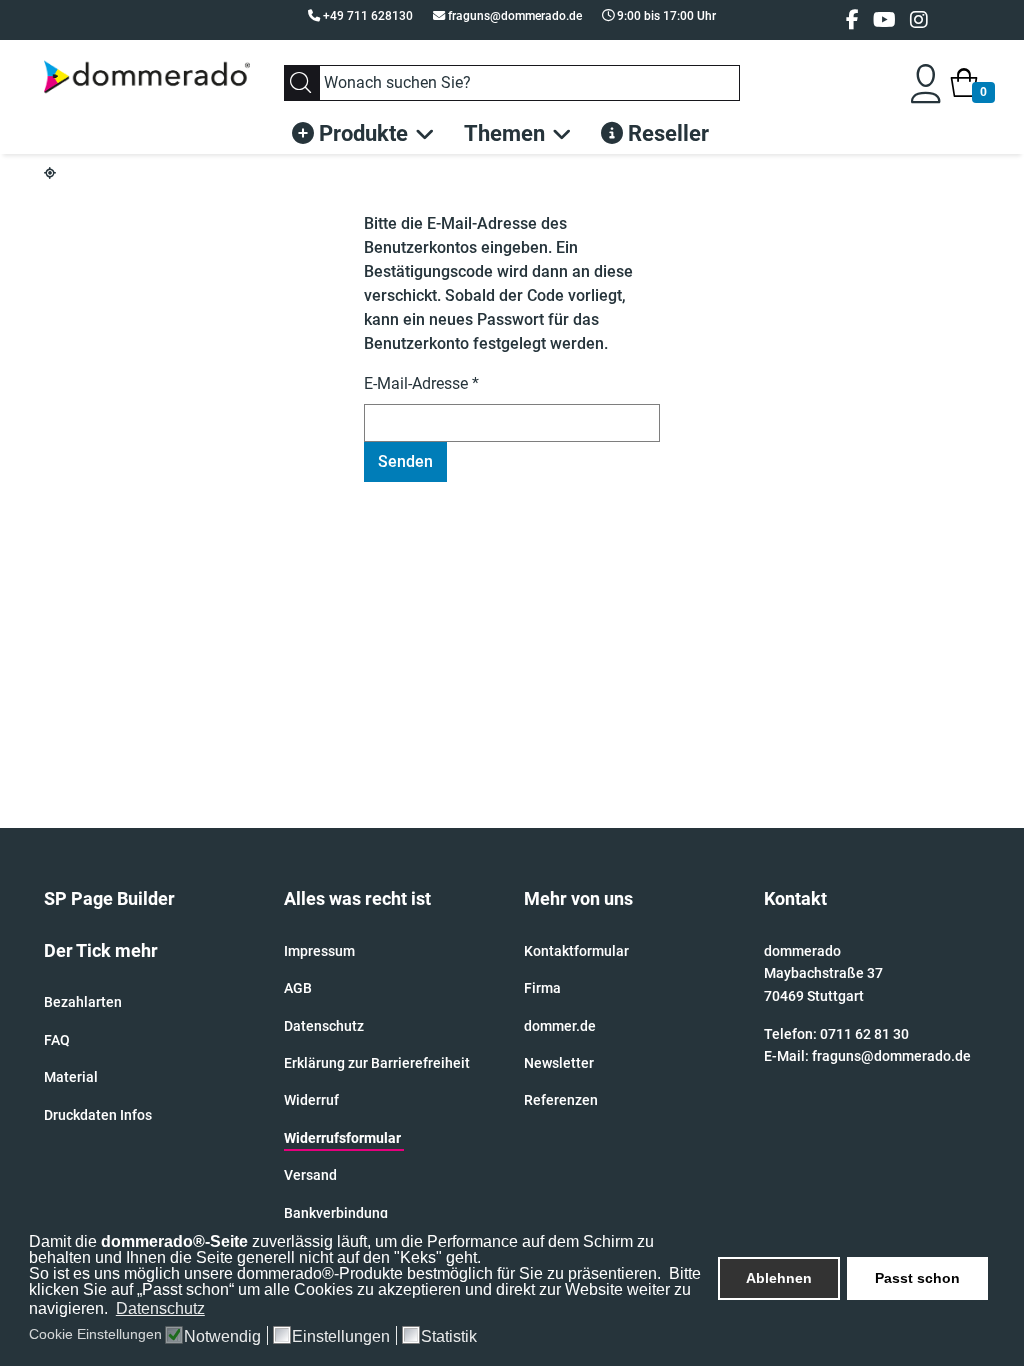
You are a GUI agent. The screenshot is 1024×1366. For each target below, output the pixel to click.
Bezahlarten (83, 1002)
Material (71, 1077)
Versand (310, 1175)
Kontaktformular (576, 951)
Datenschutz (324, 1026)
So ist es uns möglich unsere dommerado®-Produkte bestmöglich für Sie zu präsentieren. (347, 1273)
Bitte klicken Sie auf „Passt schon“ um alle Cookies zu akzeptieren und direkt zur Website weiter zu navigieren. (365, 1291)
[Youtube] (884, 20)
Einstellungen (341, 1337)
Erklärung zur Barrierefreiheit (377, 1063)
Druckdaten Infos (98, 1115)
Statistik (449, 1337)
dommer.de (560, 1026)
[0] (964, 83)
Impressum (319, 951)
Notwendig (222, 1337)
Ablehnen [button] (779, 1278)
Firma (542, 988)
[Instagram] (919, 20)
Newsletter (559, 1063)
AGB (298, 988)
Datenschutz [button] (160, 1308)
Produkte (361, 133)
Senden (405, 461)
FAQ (57, 1040)
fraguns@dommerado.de (515, 16)
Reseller (666, 133)
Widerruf (311, 1100)
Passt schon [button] (917, 1278)
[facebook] (852, 20)
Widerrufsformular (342, 1138)
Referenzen (561, 1100)
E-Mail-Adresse (421, 383)
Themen (504, 133)
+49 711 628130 (368, 16)
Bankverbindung (336, 1213)
